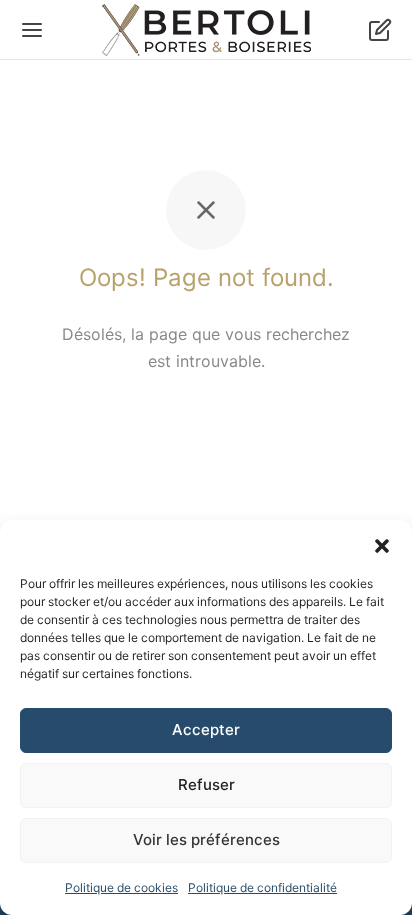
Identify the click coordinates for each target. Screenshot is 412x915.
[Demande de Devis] (380, 30)
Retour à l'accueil (206, 421)
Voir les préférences (206, 839)
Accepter (206, 729)
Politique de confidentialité (262, 887)
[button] (382, 545)
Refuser (206, 784)
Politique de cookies (121, 887)
